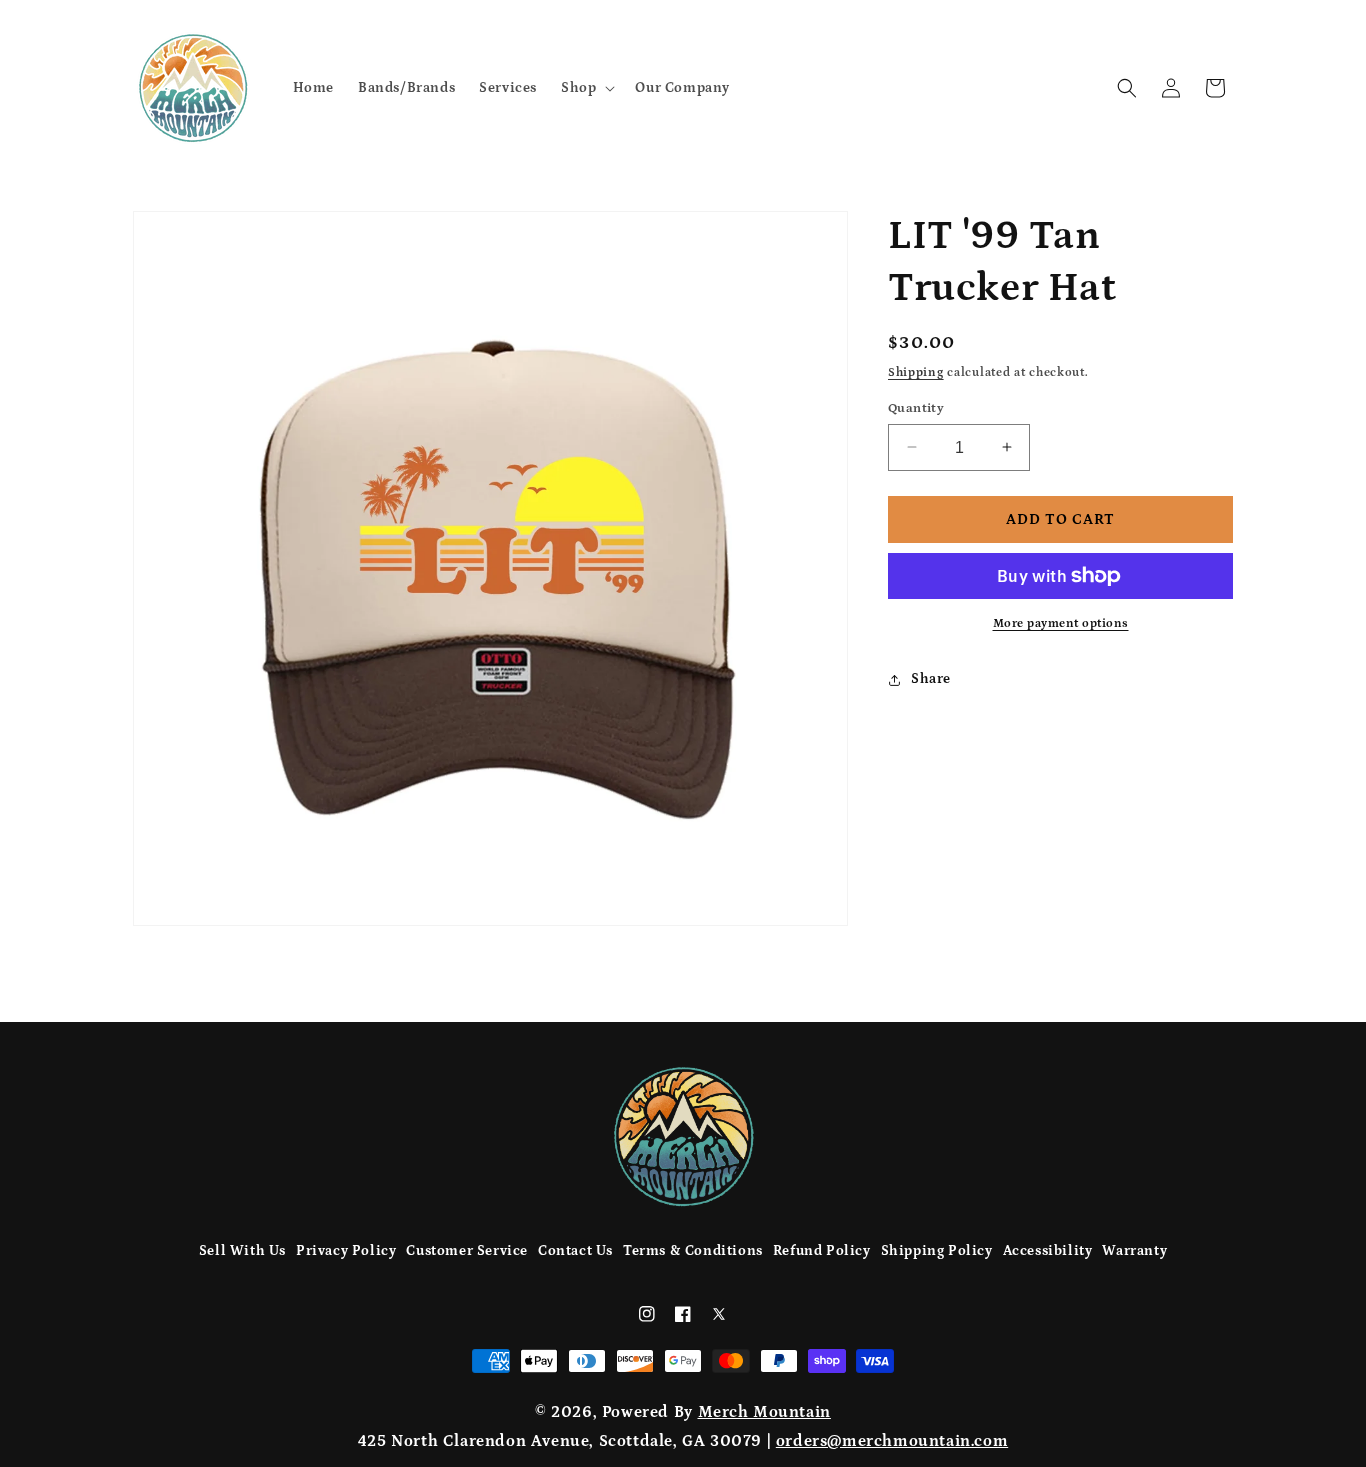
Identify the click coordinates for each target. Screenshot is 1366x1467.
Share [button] (931, 679)
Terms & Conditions (693, 1251)
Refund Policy (822, 1251)
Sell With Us (242, 1251)
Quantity (916, 407)
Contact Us (575, 1251)
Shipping (916, 372)
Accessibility (1048, 1251)
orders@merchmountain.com (892, 1441)
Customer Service (467, 1251)
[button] (586, 87)
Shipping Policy (937, 1251)
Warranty (1134, 1251)
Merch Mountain (764, 1412)
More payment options (1061, 623)
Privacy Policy (346, 1251)
